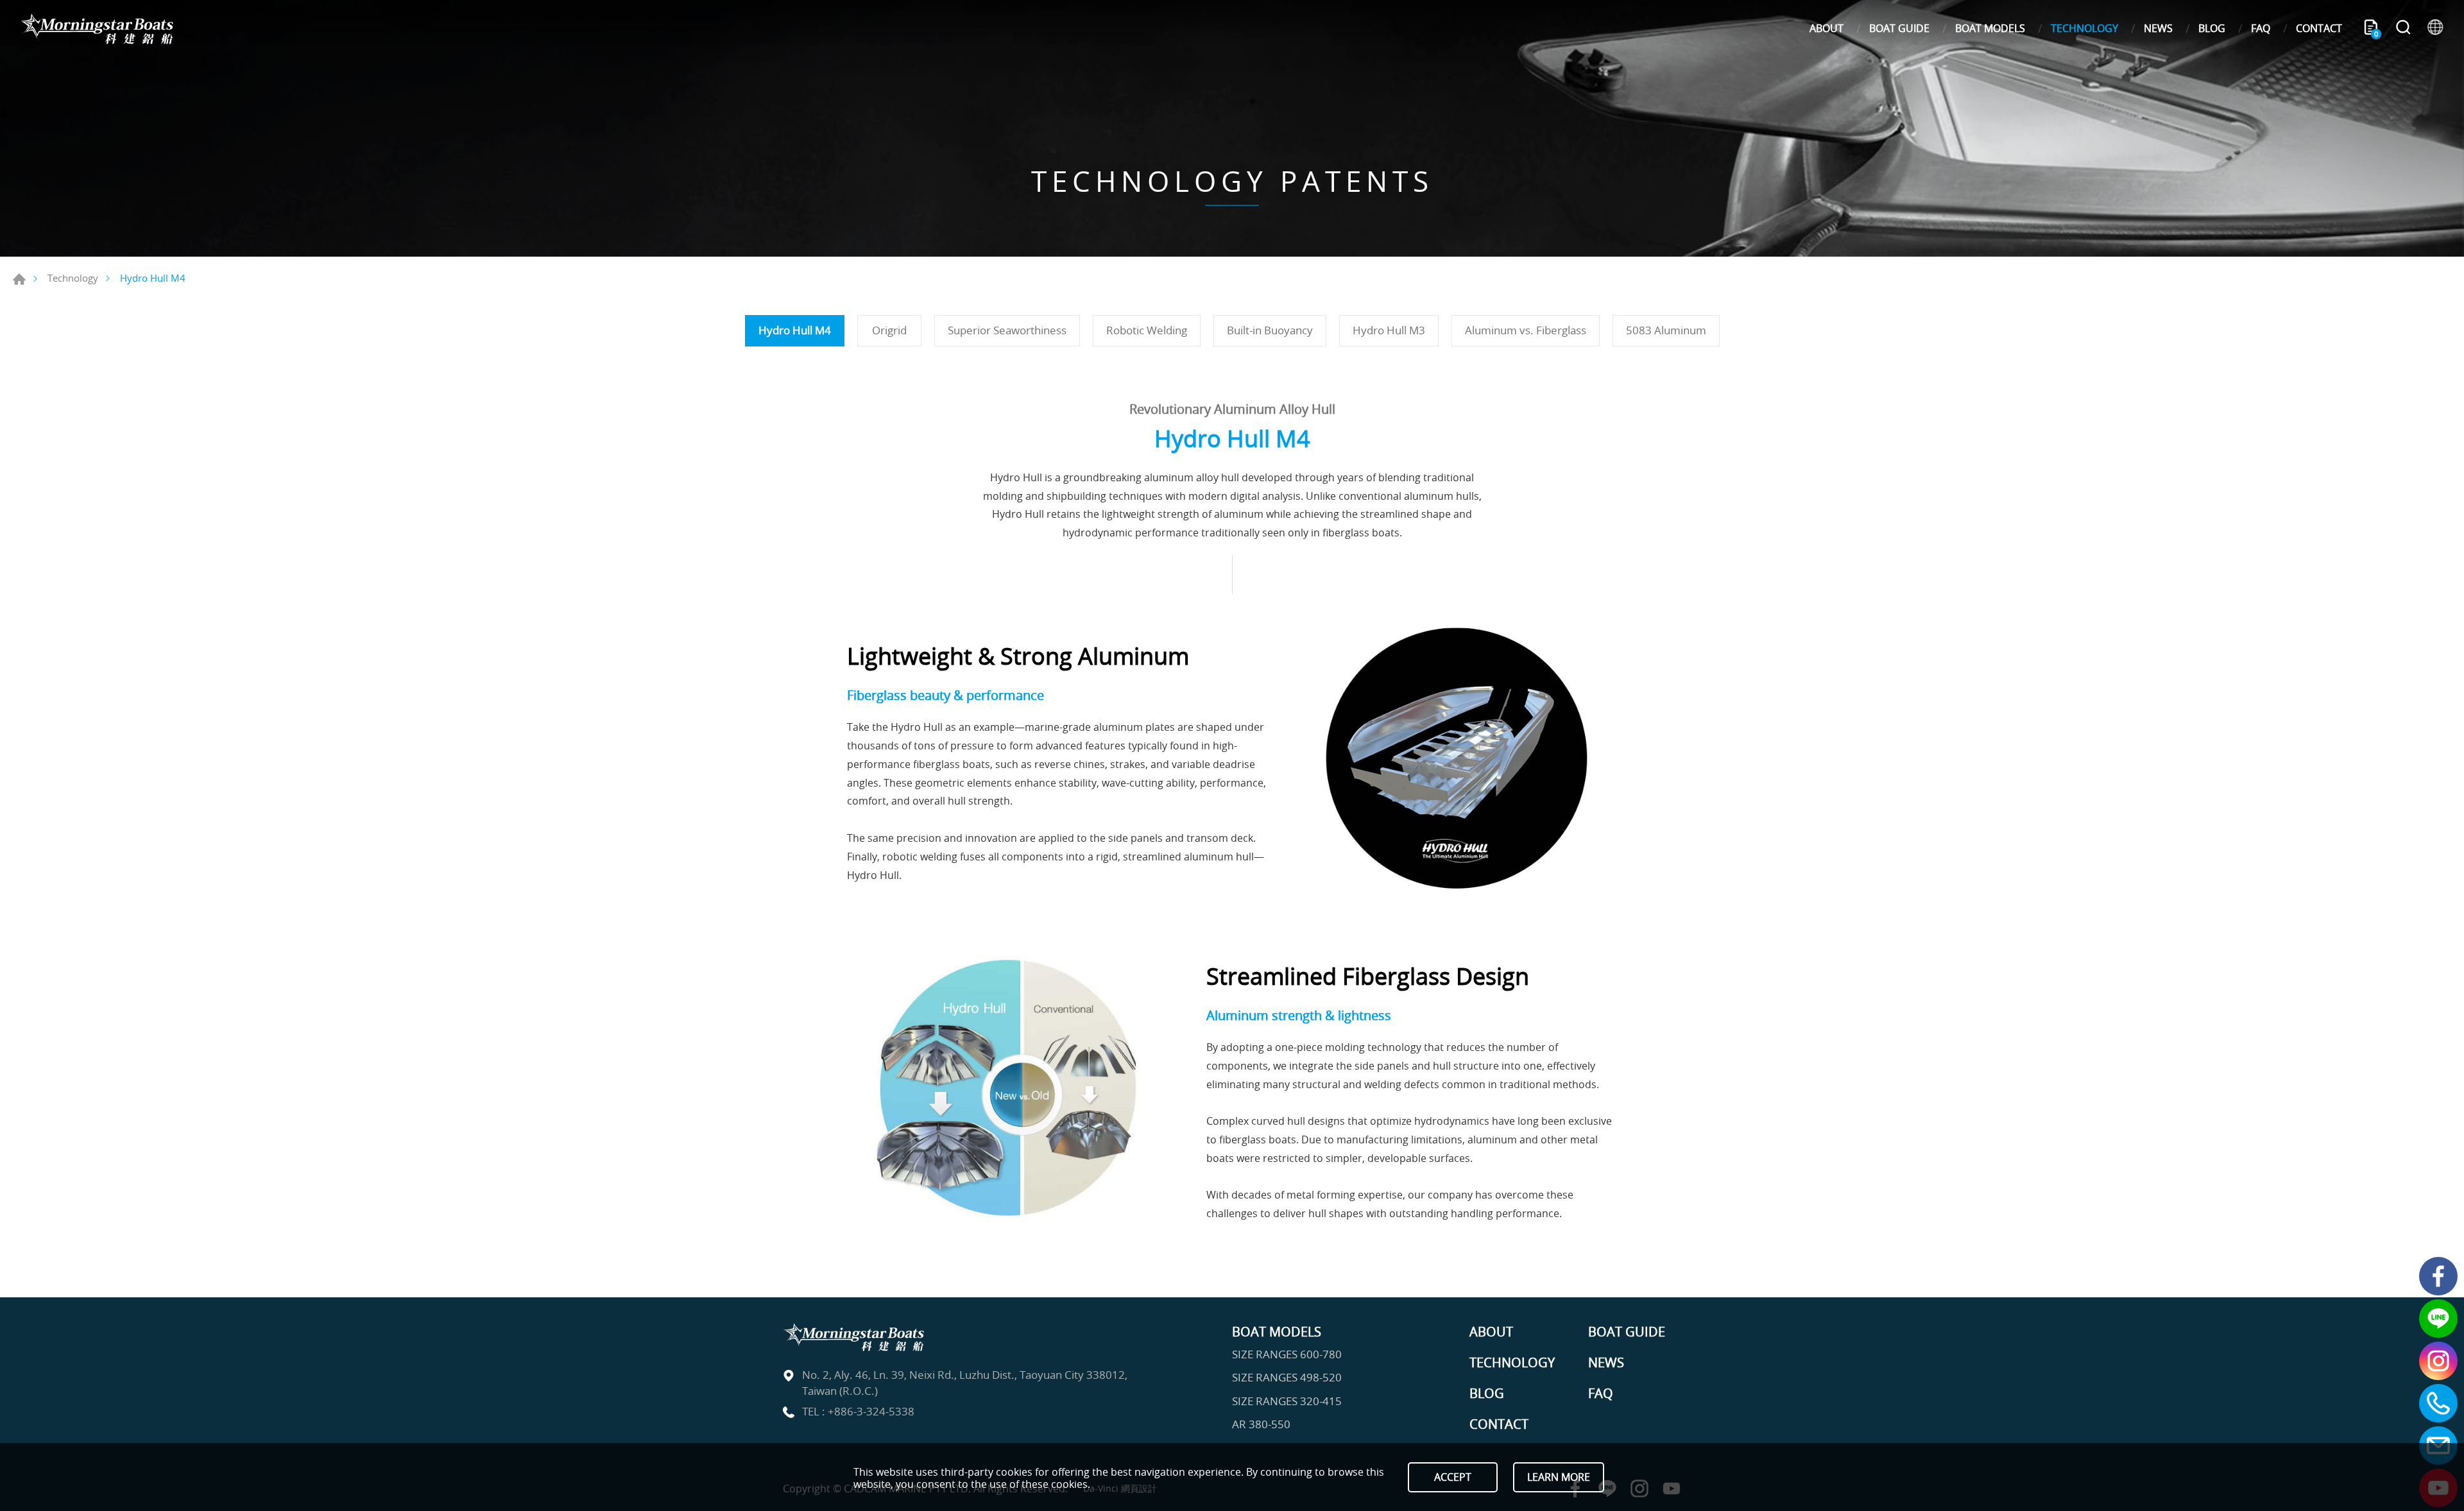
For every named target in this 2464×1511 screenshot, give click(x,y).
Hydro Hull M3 (1389, 330)
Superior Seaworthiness (1007, 330)
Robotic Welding (1147, 330)
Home (19, 279)
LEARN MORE (1559, 1477)
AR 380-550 (1261, 1424)
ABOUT (1827, 28)
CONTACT (2319, 28)
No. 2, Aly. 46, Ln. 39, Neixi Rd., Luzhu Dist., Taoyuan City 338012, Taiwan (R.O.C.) (965, 1383)
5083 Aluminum (1666, 330)
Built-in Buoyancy (1270, 330)
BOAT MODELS (1990, 28)
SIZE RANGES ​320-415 (1287, 1401)
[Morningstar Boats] (96, 29)
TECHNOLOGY (2084, 28)
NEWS (2158, 28)
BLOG (2212, 28)
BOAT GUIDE (1899, 28)
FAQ (2261, 28)
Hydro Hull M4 (795, 330)
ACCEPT (1453, 1477)
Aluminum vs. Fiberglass (1526, 330)
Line (2438, 1319)
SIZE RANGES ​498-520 (1287, 1378)
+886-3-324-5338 (871, 1411)
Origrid (889, 330)
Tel (2438, 1403)
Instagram (2438, 1361)
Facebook (2438, 1276)
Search (2403, 29)
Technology (73, 278)
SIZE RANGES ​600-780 (1287, 1354)
